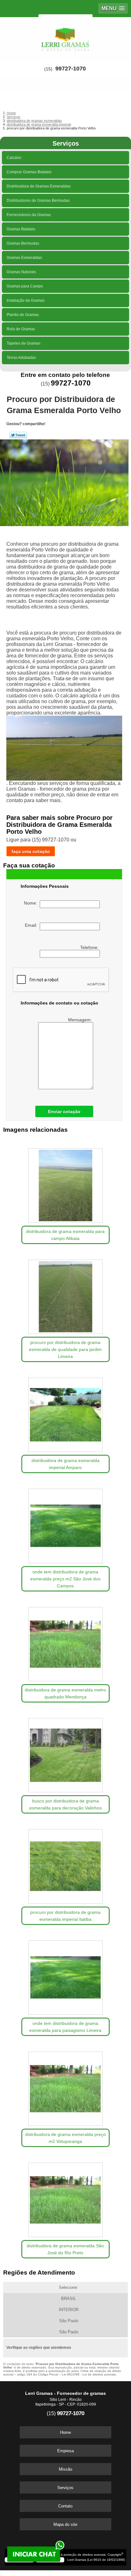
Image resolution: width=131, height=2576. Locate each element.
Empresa (65, 2451)
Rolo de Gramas (21, 329)
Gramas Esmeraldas (24, 258)
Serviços (66, 143)
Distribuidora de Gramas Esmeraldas (39, 186)
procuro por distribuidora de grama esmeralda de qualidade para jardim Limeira (65, 1349)
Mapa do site (65, 2524)
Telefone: (90, 947)
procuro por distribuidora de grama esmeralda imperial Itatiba (65, 1916)
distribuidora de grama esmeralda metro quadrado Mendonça (65, 1693)
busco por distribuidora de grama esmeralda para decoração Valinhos (65, 1804)
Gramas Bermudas (23, 243)
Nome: (32, 903)
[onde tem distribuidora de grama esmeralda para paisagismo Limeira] (65, 1975)
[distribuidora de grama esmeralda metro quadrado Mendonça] (65, 1642)
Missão (65, 2469)
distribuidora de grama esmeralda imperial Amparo (65, 1464)
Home (65, 2432)
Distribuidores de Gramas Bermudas (38, 201)
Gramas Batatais (21, 229)
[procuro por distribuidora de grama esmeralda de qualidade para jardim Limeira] (65, 1295)
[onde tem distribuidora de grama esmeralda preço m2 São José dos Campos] (65, 1524)
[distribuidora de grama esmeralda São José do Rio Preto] (65, 2197)
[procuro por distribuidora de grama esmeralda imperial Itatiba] (65, 1864)
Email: (32, 925)
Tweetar (18, 435)
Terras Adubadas (21, 358)
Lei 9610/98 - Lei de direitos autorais (89, 2374)
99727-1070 (71, 69)
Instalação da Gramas (26, 300)
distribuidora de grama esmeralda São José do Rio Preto (65, 2249)
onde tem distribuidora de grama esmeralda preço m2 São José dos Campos (65, 1579)
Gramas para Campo (25, 286)
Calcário (14, 158)
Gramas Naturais (21, 272)
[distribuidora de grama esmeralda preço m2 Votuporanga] (65, 2086)
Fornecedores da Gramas (29, 215)
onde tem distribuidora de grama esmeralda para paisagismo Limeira (65, 2027)
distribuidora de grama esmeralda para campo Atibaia (65, 1235)
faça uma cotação (31, 851)
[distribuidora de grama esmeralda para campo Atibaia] (65, 1183)
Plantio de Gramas (23, 315)
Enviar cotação (64, 1111)
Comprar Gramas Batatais (29, 172)
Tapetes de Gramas (24, 343)
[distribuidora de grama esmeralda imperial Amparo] (65, 1413)
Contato (65, 2506)
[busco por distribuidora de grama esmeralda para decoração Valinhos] (65, 1753)
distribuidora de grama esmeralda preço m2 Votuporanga (65, 2138)
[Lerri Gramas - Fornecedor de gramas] (65, 36)
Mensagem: (81, 1020)
